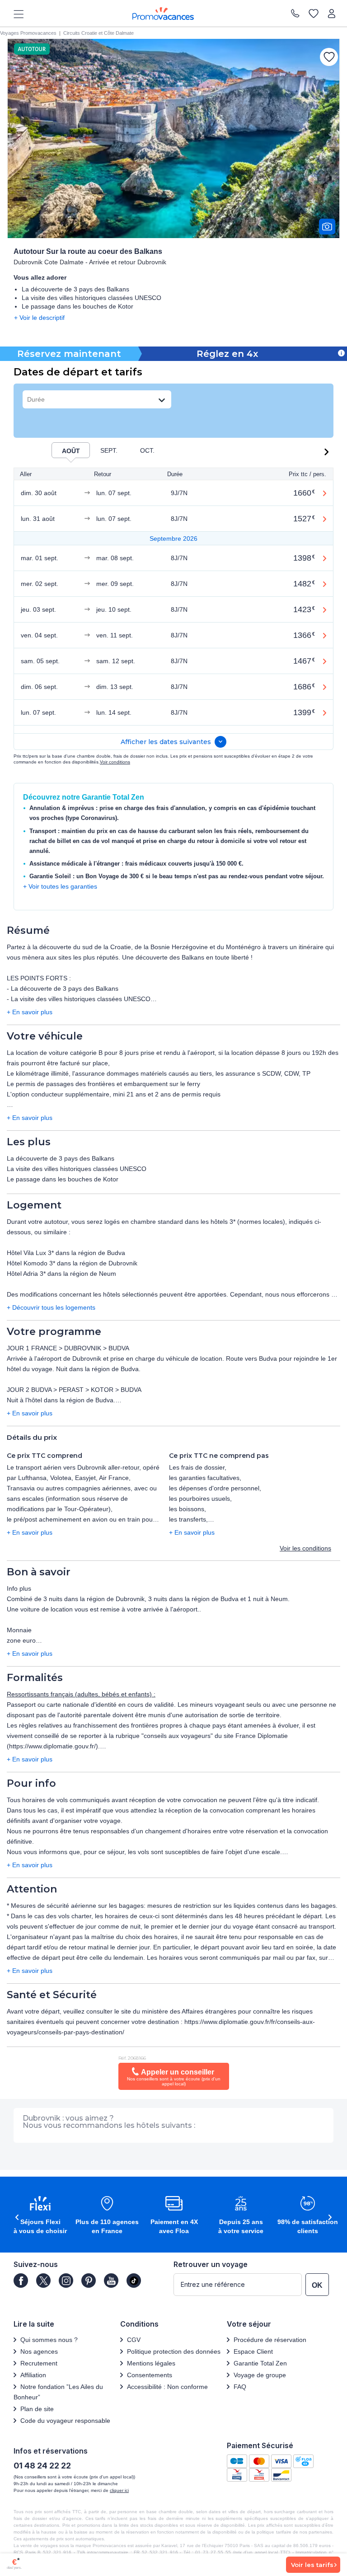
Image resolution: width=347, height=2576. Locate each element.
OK (317, 2285)
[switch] (70, 450)
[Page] (21, 2281)
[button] (328, 452)
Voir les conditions (305, 1548)
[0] (314, 14)
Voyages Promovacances (28, 33)
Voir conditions (115, 762)
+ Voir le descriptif (39, 318)
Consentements (150, 2375)
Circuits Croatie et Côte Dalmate (98, 33)
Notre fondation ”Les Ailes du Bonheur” (58, 2392)
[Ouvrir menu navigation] (15, 14)
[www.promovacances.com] (163, 14)
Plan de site (37, 2409)
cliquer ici (119, 2490)
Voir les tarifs (312, 2565)
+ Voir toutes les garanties (60, 886)
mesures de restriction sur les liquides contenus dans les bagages (241, 1906)
